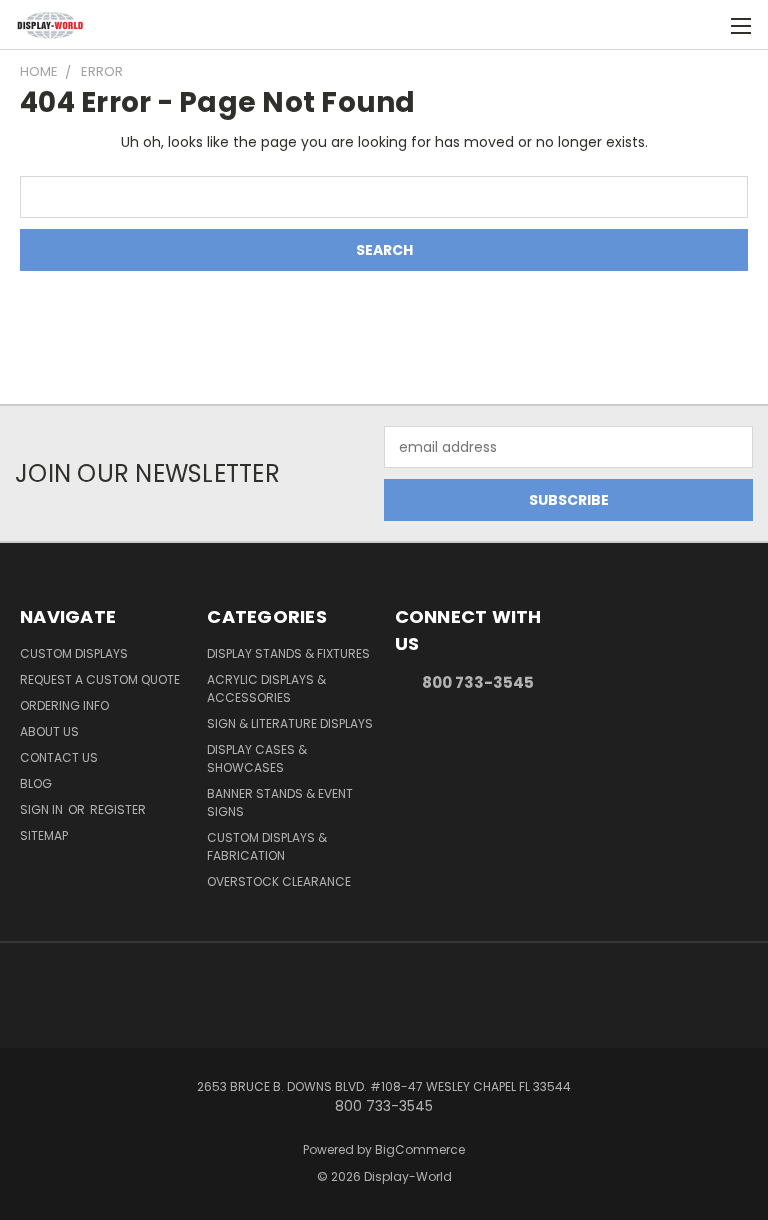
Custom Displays (74, 653)
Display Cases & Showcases (257, 758)
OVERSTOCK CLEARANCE (279, 881)
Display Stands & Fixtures (288, 653)
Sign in (43, 809)
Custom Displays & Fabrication (267, 846)
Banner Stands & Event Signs (280, 802)
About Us (49, 731)
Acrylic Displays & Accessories (266, 688)
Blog (36, 783)
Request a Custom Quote (100, 679)
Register (118, 809)
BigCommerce (420, 1149)
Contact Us (59, 757)
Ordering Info (64, 705)
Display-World (408, 1176)
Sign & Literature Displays (290, 723)
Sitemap (44, 835)
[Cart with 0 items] (703, 25)
